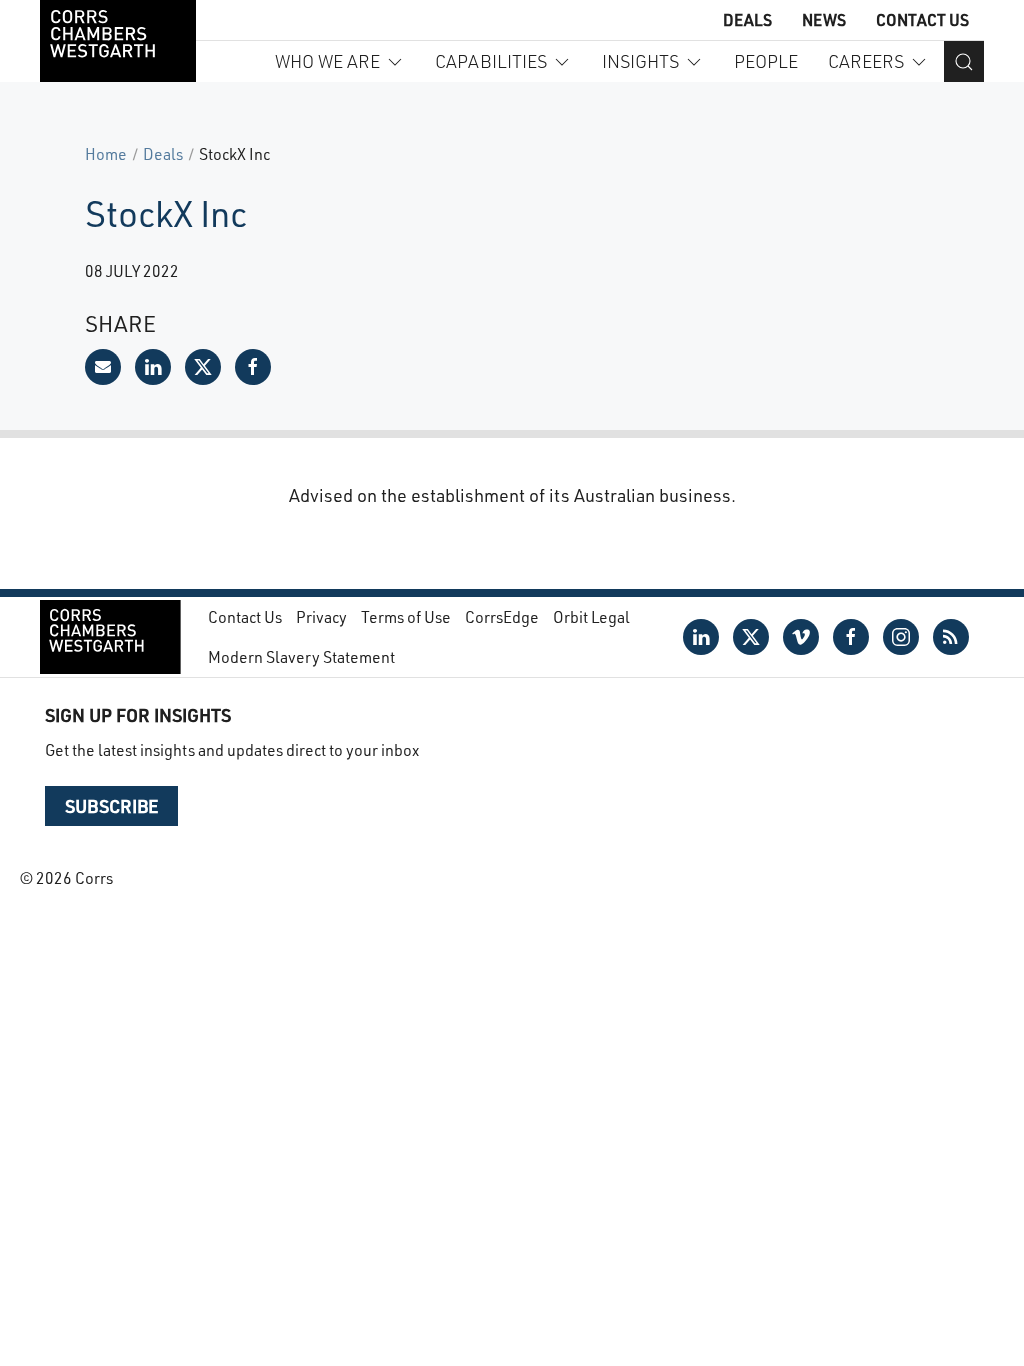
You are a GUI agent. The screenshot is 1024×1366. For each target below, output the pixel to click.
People (766, 61)
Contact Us (922, 19)
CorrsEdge (502, 616)
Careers (866, 61)
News (824, 19)
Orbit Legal (591, 616)
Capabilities (491, 61)
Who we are (327, 61)
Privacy (321, 616)
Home (106, 153)
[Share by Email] (103, 367)
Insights (640, 61)
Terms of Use (406, 616)
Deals (747, 19)
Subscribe (111, 806)
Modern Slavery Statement (301, 656)
